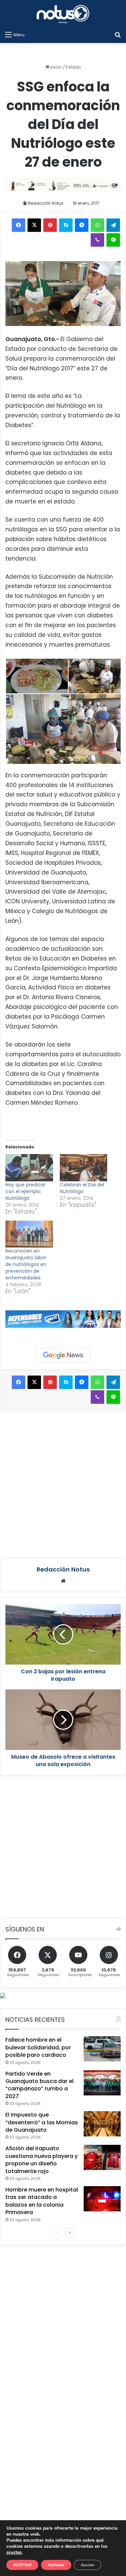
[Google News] (63, 1355)
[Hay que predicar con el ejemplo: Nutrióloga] (29, 1168)
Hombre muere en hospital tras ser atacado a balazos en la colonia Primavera (42, 2201)
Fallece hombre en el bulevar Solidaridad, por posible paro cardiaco (38, 2047)
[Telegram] (113, 225)
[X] (34, 225)
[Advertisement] (63, 1483)
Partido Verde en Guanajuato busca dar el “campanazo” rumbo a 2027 (39, 2085)
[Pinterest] (50, 225)
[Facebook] (18, 225)
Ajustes (88, 2565)
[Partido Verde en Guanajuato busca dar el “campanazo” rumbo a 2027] (102, 2083)
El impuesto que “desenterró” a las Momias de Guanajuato (42, 2122)
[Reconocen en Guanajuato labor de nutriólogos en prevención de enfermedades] (29, 1234)
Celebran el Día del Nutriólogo (82, 1188)
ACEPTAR (22, 2565)
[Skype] (66, 225)
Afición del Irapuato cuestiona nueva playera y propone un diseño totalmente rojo (41, 2160)
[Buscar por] (118, 35)
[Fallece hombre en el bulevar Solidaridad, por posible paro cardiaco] (102, 2049)
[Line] (113, 240)
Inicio (56, 67)
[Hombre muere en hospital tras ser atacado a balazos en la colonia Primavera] (102, 2199)
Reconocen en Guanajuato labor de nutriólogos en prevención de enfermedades (26, 1264)
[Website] (63, 1581)
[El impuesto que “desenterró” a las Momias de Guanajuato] (102, 2124)
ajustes (14, 2552)
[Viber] (97, 240)
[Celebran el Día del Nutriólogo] (84, 1168)
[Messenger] (82, 225)
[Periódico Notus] (63, 14)
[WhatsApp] (97, 225)
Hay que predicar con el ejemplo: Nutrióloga (25, 1191)
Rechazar (56, 2565)
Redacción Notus (46, 203)
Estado (73, 67)
